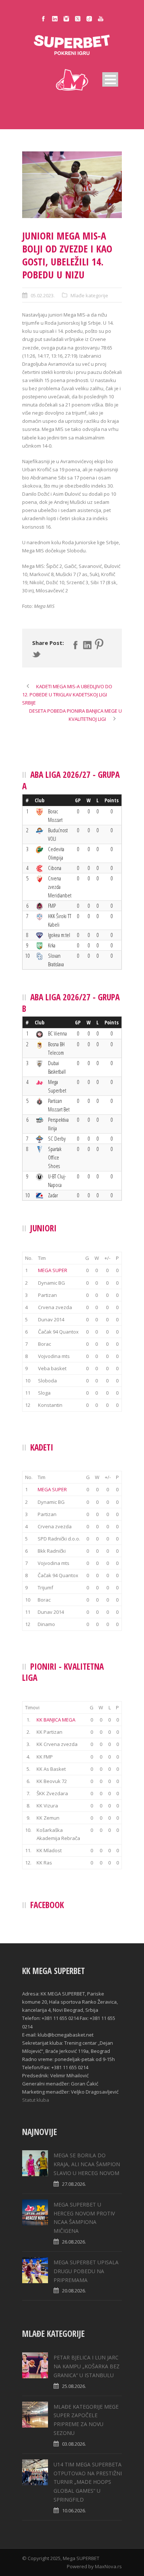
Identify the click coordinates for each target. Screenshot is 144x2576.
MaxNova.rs (108, 2566)
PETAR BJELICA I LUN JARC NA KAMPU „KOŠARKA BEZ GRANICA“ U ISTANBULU (87, 2366)
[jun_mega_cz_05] (72, 185)
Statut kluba (36, 2100)
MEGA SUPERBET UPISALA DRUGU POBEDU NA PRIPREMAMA (86, 2271)
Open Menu (110, 79)
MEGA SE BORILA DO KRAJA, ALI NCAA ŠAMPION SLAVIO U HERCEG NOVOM (87, 2164)
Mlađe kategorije (89, 295)
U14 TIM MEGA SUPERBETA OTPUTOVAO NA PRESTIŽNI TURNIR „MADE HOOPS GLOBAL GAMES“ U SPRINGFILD (88, 2482)
